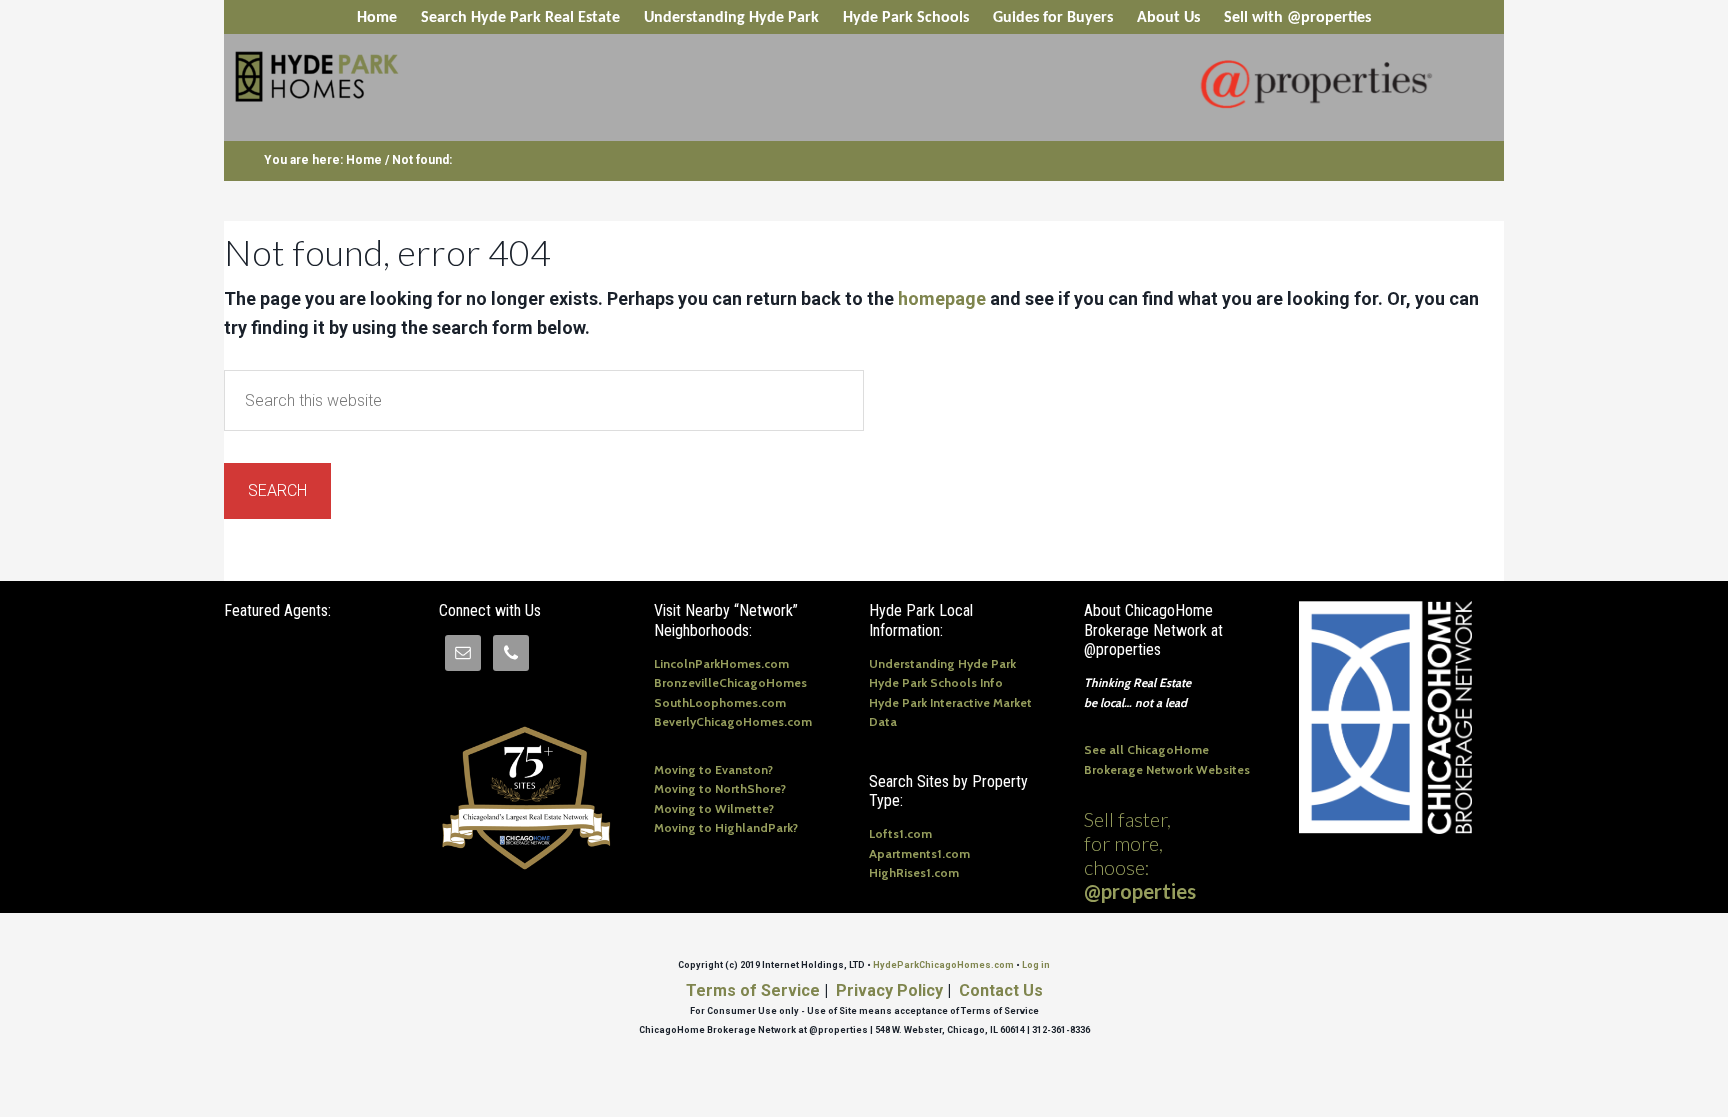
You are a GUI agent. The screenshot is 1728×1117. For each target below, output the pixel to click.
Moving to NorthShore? (720, 788)
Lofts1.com (900, 833)
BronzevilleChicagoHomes (730, 682)
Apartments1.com (919, 853)
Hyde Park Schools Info (936, 682)
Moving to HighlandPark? (726, 827)
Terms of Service (753, 990)
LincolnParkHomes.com (721, 663)
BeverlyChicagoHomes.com (733, 721)
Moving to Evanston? (713, 769)
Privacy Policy (889, 990)
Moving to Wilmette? (714, 808)
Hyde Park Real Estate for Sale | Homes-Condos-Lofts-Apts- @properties (388, 78)
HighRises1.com (914, 872)
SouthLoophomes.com (720, 702)
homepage (942, 298)
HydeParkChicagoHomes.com (943, 965)
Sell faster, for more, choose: (1140, 855)
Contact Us (1001, 990)
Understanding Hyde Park (942, 663)
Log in (1036, 965)
